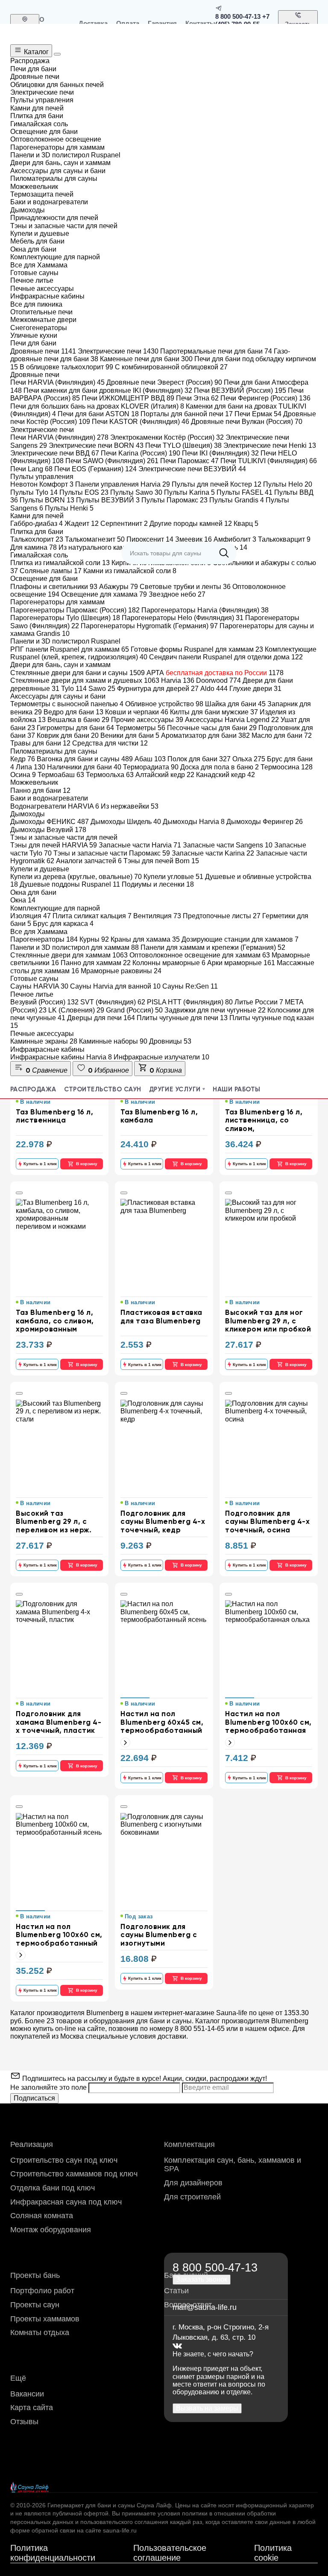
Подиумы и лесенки (158, 884)
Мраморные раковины (121, 971)
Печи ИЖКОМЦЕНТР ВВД (128, 398)
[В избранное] (19, 1193)
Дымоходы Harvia (194, 822)
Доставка (93, 23)
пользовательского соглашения (124, 2522)
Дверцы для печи (101, 1018)
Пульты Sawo (136, 492)
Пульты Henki (69, 508)
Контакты (200, 23)
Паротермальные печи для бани (216, 351)
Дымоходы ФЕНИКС (50, 822)
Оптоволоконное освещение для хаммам (200, 955)
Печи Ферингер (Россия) (265, 398)
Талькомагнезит (95, 539)
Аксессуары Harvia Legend (232, 720)
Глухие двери (255, 689)
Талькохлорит (37, 539)
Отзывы (24, 2422)
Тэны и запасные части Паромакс (112, 853)
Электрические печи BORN (96, 445)
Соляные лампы (51, 571)
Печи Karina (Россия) (141, 453)
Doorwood (218, 680)
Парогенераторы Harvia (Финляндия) (205, 610)
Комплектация (189, 2144)
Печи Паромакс (189, 461)
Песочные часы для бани (212, 728)
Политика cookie (273, 2553)
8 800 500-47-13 (238, 16)
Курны (94, 939)
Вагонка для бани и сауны (85, 759)
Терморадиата (151, 767)
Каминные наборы (113, 1041)
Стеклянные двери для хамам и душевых (85, 680)
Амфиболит (235, 539)
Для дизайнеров (193, 2183)
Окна (23, 900)
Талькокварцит (284, 539)
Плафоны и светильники (54, 587)
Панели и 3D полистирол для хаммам (75, 947)
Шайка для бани (235, 704)
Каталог (35, 52)
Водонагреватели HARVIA (55, 806)
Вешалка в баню (78, 720)
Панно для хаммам (96, 963)
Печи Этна (197, 398)
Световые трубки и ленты (185, 587)
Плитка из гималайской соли (60, 563)
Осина (23, 775)
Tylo (74, 689)
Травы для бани (40, 743)
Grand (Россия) (134, 1010)
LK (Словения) (76, 1010)
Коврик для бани (68, 735)
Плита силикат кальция (92, 916)
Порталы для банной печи (187, 414)
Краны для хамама (145, 939)
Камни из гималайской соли (130, 571)
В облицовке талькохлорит (66, 367)
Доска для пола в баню (220, 767)
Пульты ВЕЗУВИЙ (108, 500)
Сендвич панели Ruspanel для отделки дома (226, 657)
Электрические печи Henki (270, 445)
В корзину (87, 1164)
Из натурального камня (100, 547)
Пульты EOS (84, 492)
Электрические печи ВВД (55, 453)
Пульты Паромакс (174, 500)
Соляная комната (42, 2216)
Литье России (259, 1002)
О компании (55, 23)
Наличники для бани (84, 767)
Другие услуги (175, 1089)
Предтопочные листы (222, 916)
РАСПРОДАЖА (33, 1089)
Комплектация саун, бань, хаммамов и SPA (233, 2165)
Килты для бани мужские (214, 712)
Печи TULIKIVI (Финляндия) (269, 461)
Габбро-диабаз (37, 524)
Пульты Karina (189, 492)
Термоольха (110, 775)
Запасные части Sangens (228, 845)
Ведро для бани (73, 712)
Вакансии (27, 2394)
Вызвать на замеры (207, 2408)
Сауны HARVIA (39, 986)
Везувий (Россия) (44, 1002)
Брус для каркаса (63, 924)
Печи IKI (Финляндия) (220, 453)
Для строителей (192, 2197)
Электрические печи (118, 351)
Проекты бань (35, 2275)
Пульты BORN (47, 500)
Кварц (246, 524)
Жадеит (82, 524)
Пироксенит (150, 539)
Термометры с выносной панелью (67, 704)
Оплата (128, 23)
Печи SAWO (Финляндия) (112, 461)
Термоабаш (61, 775)
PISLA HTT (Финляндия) (190, 1002)
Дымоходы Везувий (48, 830)
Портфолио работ (42, 2291)
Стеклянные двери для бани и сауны (78, 673)
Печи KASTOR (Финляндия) (141, 422)
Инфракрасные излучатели (161, 1057)
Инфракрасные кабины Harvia (61, 1057)
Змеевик (193, 539)
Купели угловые (173, 877)
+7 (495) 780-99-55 (242, 20)
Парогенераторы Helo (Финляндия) (183, 618)
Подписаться (34, 2098)
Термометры (141, 728)
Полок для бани (199, 759)
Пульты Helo (288, 484)
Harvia (178, 680)
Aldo (214, 689)
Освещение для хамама (104, 594)
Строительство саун (103, 1089)
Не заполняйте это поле (49, 2087)
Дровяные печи (43, 351)
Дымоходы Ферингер (265, 822)
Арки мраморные (241, 963)
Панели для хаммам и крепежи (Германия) (213, 947)
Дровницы (170, 1041)
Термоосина (287, 767)
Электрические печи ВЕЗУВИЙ (192, 469)
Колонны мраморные (169, 963)
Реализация (32, 2144)
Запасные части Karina (213, 853)
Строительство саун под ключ (64, 2160)
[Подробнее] (125, 1742)
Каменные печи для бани (146, 359)
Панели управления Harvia (123, 484)
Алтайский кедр (165, 775)
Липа (31, 767)
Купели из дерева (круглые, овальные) (76, 877)
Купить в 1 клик (40, 1164)
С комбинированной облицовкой (171, 367)
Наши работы (236, 1089)
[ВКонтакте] (177, 2346)
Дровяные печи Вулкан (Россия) (247, 422)
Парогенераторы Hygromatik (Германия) (149, 626)
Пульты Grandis (237, 500)
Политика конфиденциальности (53, 2553)
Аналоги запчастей (89, 861)
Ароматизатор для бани (205, 735)
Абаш (150, 759)
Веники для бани (130, 735)
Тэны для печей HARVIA (54, 845)
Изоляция (31, 916)
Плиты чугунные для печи (182, 1018)
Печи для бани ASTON (98, 414)
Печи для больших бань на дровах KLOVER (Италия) (97, 406)
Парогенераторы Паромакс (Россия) (75, 610)
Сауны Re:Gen (190, 986)
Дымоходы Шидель (126, 822)
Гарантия (162, 23)
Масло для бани (282, 735)
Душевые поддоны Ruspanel (70, 884)
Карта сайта (32, 2408)
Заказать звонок (298, 28)
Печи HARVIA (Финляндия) (57, 382)
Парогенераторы (44, 939)
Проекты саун (35, 2305)
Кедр (23, 759)
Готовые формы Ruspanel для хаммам (197, 649)
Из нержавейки (130, 806)
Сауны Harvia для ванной (115, 986)
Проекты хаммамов (45, 2319)
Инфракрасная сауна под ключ (66, 2202)
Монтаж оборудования (51, 2230)
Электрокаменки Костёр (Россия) (167, 437)
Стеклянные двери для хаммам (69, 955)
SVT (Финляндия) (113, 1002)
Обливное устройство (164, 704)
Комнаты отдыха (40, 2332)
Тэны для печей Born (161, 861)
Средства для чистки (110, 743)
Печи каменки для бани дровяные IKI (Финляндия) (108, 390)
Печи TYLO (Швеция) (183, 445)
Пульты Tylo (34, 492)
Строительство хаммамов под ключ (74, 2174)
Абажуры (119, 587)
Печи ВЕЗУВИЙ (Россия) (240, 390)
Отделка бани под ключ (53, 2188)
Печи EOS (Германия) (95, 469)
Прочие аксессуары (147, 720)
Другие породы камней (191, 524)
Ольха (249, 759)
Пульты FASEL (245, 492)
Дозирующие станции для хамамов (240, 939)
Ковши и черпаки (137, 712)
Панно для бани (40, 790)
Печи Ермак (258, 414)
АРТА (215, 673)
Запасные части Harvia (140, 845)
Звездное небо (177, 594)
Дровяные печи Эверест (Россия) (164, 382)
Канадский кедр (225, 775)
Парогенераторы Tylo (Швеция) (65, 618)
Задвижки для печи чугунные (215, 1010)
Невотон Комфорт (42, 484)
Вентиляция (157, 916)
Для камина (34, 547)
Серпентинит (124, 524)
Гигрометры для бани (75, 728)
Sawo (102, 689)
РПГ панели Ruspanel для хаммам (70, 649)
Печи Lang (31, 469)
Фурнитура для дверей (158, 689)
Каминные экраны (44, 1041)
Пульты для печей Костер (217, 484)
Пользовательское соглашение (170, 2553)
